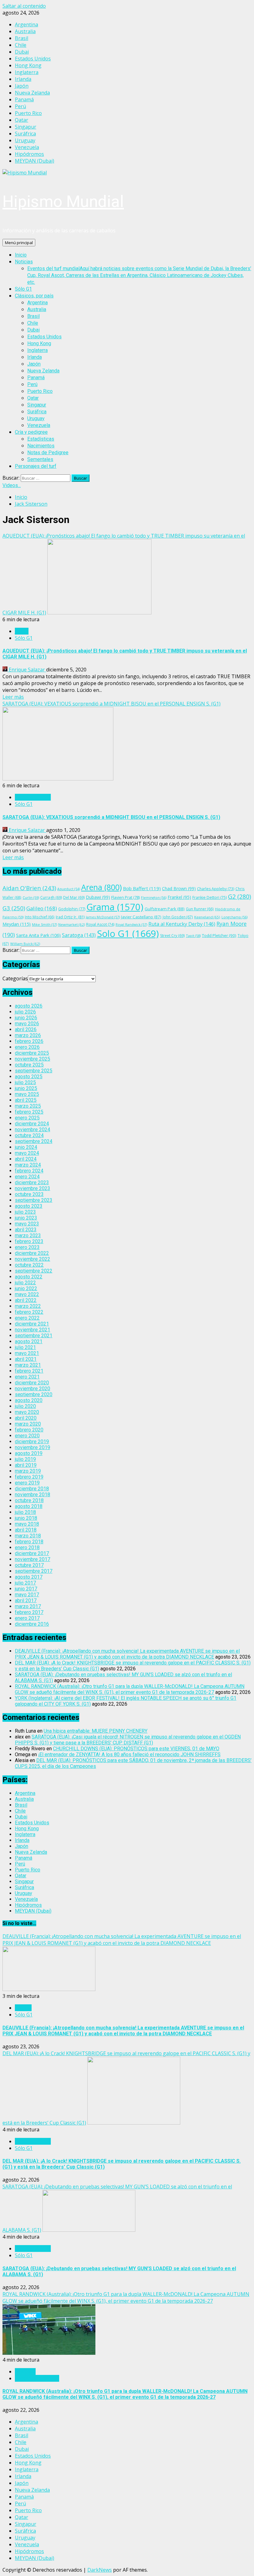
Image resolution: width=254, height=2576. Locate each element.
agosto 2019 (29, 1453)
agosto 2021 (29, 1341)
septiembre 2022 (34, 1271)
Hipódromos (28, 1905)
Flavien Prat (125, 897)
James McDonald (103, 917)
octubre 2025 (29, 1065)
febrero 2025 (29, 1112)
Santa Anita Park (38, 935)
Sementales (40, 459)
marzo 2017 (28, 1606)
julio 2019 (25, 1459)
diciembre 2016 (32, 1624)
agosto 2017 (29, 1577)
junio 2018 (26, 1518)
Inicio (21, 255)
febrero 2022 (29, 1312)
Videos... (12, 485)
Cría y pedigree (31, 432)
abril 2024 (26, 1159)
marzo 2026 (28, 1035)
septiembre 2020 (34, 1394)
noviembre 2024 (33, 1130)
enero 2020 (27, 1436)
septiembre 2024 (34, 1141)
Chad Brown (179, 888)
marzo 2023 (28, 1235)
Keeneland (207, 917)
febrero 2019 (29, 1477)
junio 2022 (26, 1288)
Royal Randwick (131, 924)
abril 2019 (26, 1465)
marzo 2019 (28, 1471)
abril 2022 (26, 1300)
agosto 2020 (29, 1400)
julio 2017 (25, 1583)
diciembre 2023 (32, 1182)
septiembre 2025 (34, 1071)
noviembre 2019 (33, 1447)
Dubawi (98, 897)
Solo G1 (128, 934)
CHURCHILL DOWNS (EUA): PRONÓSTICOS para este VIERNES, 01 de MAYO (136, 1749)
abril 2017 (26, 1600)
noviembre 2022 (33, 1259)
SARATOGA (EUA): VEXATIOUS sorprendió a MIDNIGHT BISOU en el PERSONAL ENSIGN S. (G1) (112, 704)
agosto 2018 (29, 1506)
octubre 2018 (29, 1500)
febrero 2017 (29, 1612)
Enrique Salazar (27, 670)
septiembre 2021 (34, 1336)
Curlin (31, 897)
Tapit (193, 936)
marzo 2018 (28, 1536)
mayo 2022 (27, 1294)
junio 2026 (26, 1018)
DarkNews (100, 2570)
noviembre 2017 (33, 1559)
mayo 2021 (27, 1353)
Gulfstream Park (165, 909)
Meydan (17, 924)
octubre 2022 (29, 1265)
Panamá (36, 378)
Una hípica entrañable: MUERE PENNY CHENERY (96, 1731)
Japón (34, 364)
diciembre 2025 (32, 1053)
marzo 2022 (28, 1306)
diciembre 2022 (32, 1253)
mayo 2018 (27, 1524)
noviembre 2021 (33, 1330)
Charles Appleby (216, 889)
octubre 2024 (29, 1135)
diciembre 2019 (32, 1442)
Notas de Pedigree (48, 453)
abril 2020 (26, 1418)
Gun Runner (200, 909)
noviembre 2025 (33, 1059)
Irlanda (35, 357)
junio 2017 (26, 1589)
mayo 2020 (27, 1412)
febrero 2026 (29, 1041)
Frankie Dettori (210, 897)
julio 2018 (25, 1512)
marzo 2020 (28, 1424)
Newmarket (72, 924)
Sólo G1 (23, 289)
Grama (115, 907)
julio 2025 (25, 1082)
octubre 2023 (29, 1194)
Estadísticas (41, 439)
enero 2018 (27, 1547)
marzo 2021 (28, 1365)
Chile (33, 323)
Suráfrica (37, 412)
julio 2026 (25, 1012)
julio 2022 (25, 1283)
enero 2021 (27, 1377)
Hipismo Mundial (63, 202)
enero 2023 (27, 1247)
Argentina (37, 303)
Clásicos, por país (34, 296)
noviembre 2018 (33, 1495)
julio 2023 (25, 1212)
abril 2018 (26, 1530)
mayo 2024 (27, 1153)
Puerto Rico (40, 391)
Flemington (154, 897)
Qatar (33, 398)
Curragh (51, 897)
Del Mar (74, 897)
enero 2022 (27, 1318)
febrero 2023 (29, 1241)
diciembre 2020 (32, 1383)
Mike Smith (44, 924)
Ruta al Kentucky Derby (182, 924)
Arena (101, 887)
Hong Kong (39, 343)
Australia (37, 309)
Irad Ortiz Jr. (70, 917)
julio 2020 (25, 1406)
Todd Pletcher (219, 935)
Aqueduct (69, 889)
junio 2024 (26, 1147)
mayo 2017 (27, 1595)
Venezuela (39, 425)
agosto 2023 (29, 1206)
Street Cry (172, 936)
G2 (239, 897)
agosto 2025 (29, 1077)
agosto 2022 (29, 1277)
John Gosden (178, 917)
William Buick (25, 944)
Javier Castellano (141, 917)
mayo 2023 (27, 1224)
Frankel (179, 897)
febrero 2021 (29, 1371)
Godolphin (72, 909)
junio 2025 (26, 1088)
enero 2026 (27, 1047)
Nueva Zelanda (43, 371)
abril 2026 (26, 1029)
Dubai (33, 330)
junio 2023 (26, 1218)
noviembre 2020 (33, 1389)
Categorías (15, 978)
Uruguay (36, 418)
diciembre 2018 (32, 1489)
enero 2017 (27, 1618)
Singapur (37, 405)
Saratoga (79, 935)
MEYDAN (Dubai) (33, 1911)
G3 (14, 908)
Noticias (24, 262)
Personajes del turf (36, 466)
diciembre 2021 (32, 1324)
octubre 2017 (29, 1565)
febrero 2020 (29, 1430)
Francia (23, 2008)
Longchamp (234, 917)
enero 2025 (27, 1118)
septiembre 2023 (34, 1200)
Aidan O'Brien (29, 888)
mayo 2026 (27, 1024)
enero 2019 (27, 1483)
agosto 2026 (29, 1006)
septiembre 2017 (34, 1571)
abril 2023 (26, 1230)
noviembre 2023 (33, 1188)
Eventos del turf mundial (139, 275)
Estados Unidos (44, 337)
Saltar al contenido (24, 6)
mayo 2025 (27, 1094)
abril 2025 (26, 1100)
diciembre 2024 (32, 1124)
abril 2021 (26, 1359)
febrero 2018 (29, 1542)
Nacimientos (41, 446)
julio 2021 (25, 1347)
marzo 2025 (28, 1106)
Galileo (42, 908)
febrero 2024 (29, 1171)
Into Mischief (40, 917)
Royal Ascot (100, 924)
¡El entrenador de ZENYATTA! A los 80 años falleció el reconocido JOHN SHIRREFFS (129, 1754)
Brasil (33, 316)
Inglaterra (37, 350)
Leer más (13, 697)
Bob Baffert (142, 888)
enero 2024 (27, 1177)
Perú (32, 384)
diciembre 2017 (32, 1553)
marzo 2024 (28, 1165)
